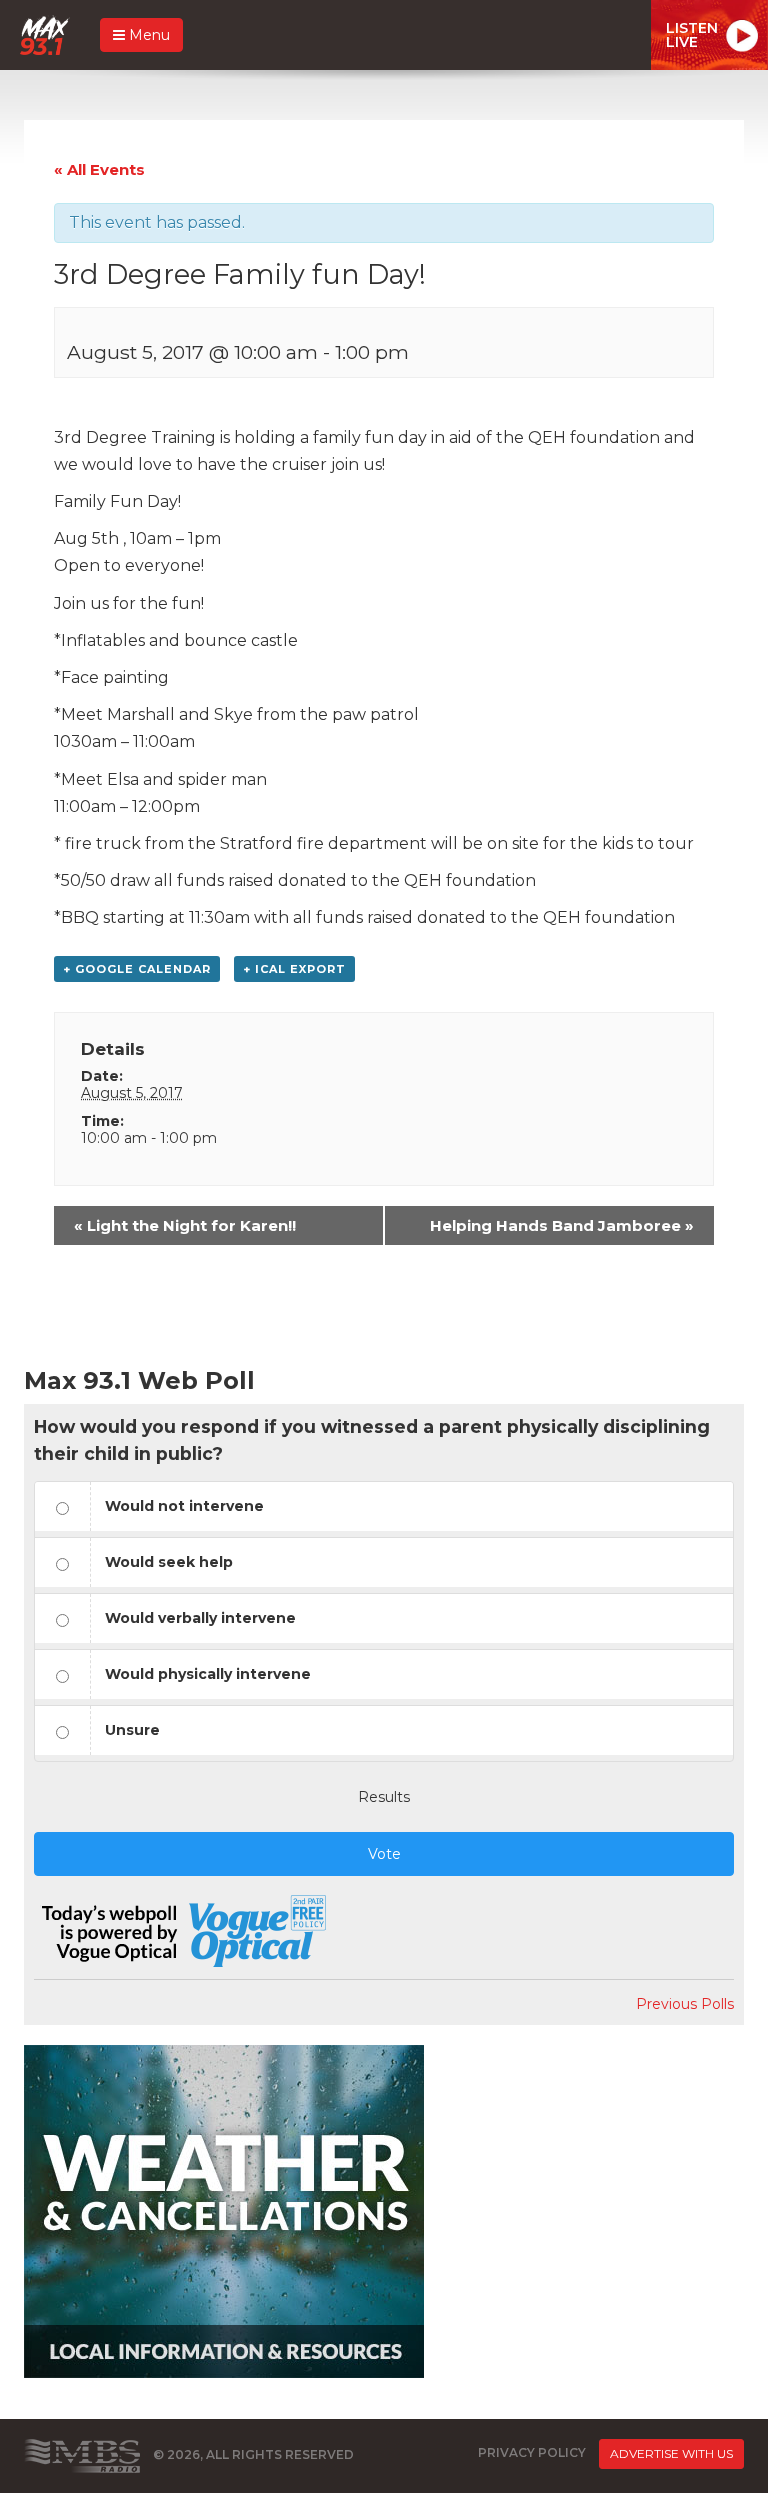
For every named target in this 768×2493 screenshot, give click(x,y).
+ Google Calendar (137, 969)
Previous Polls (685, 2004)
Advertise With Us (671, 2453)
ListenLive (692, 35)
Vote (384, 1854)
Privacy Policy (532, 2452)
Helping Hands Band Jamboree (562, 1225)
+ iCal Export (294, 969)
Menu (147, 35)
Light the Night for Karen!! (185, 1225)
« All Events (99, 169)
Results (384, 1797)
